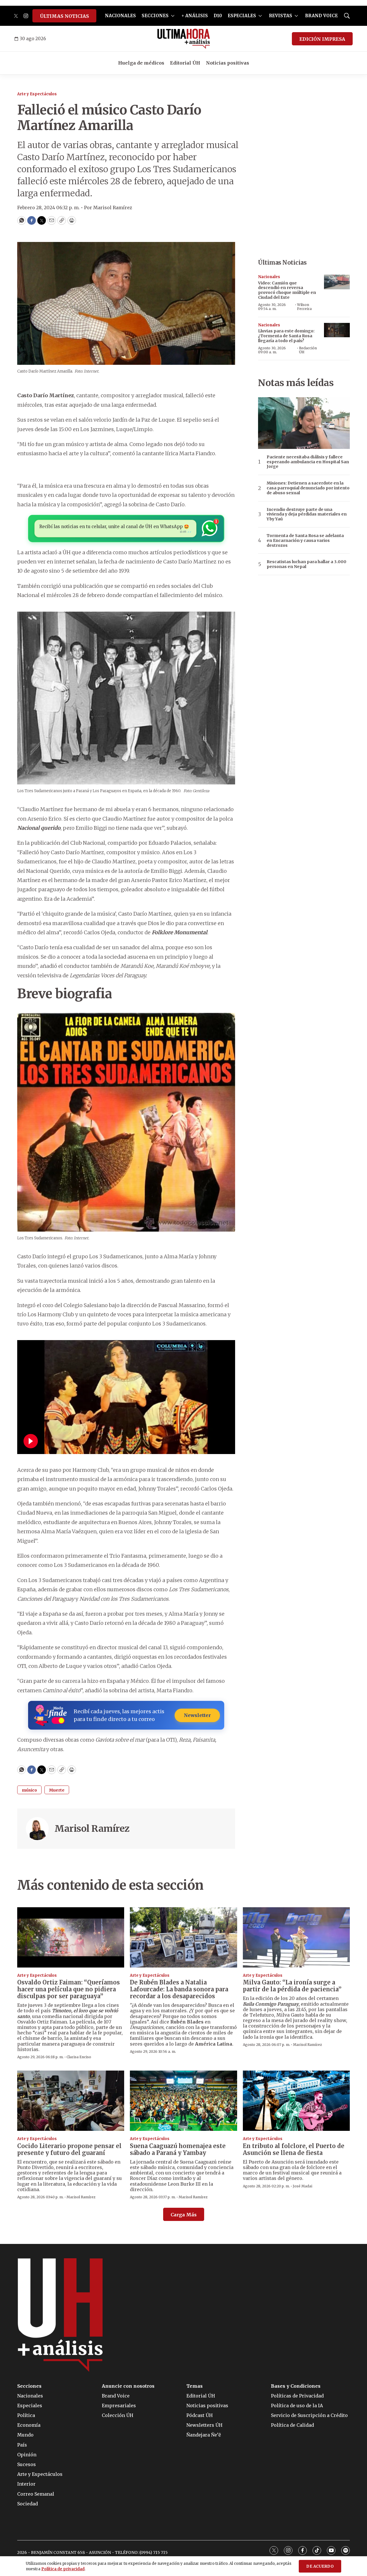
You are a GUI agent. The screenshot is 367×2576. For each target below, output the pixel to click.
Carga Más (184, 2215)
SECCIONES (155, 16)
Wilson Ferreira (304, 307)
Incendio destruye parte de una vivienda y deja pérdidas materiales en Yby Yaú (307, 514)
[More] (173, 16)
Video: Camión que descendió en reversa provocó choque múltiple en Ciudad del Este (287, 290)
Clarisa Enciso (79, 2057)
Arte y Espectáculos (37, 94)
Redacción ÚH (308, 350)
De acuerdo (320, 2566)
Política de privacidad (63, 2569)
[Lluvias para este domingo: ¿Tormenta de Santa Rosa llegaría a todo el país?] (337, 330)
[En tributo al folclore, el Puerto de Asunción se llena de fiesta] (296, 2101)
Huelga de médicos (141, 63)
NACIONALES (120, 16)
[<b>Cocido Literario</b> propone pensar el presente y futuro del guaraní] (71, 2101)
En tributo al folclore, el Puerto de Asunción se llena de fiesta (294, 2149)
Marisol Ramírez (92, 1829)
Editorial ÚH (185, 63)
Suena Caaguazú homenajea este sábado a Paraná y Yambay (178, 2149)
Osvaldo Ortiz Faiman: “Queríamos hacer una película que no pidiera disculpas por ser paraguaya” (69, 1989)
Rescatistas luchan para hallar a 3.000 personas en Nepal (307, 564)
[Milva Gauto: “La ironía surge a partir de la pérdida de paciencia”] (296, 1937)
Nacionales (269, 277)
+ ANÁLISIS (195, 16)
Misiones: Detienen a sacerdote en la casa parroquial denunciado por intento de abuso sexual (308, 488)
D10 (218, 16)
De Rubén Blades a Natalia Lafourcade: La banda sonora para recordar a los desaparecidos (179, 1989)
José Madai (302, 2186)
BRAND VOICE (321, 16)
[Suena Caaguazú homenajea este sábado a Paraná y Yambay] (183, 2101)
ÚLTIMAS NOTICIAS (64, 16)
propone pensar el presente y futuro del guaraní (69, 2149)
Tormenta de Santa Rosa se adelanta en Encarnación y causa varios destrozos (305, 540)
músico (29, 1790)
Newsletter (197, 1715)
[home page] (184, 39)
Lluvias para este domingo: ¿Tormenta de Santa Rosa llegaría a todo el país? (286, 336)
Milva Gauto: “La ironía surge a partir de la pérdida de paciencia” (292, 1986)
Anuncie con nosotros (128, 2386)
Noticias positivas (228, 63)
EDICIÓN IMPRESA (322, 39)
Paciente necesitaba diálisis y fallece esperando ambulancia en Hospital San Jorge (308, 462)
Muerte (57, 1790)
